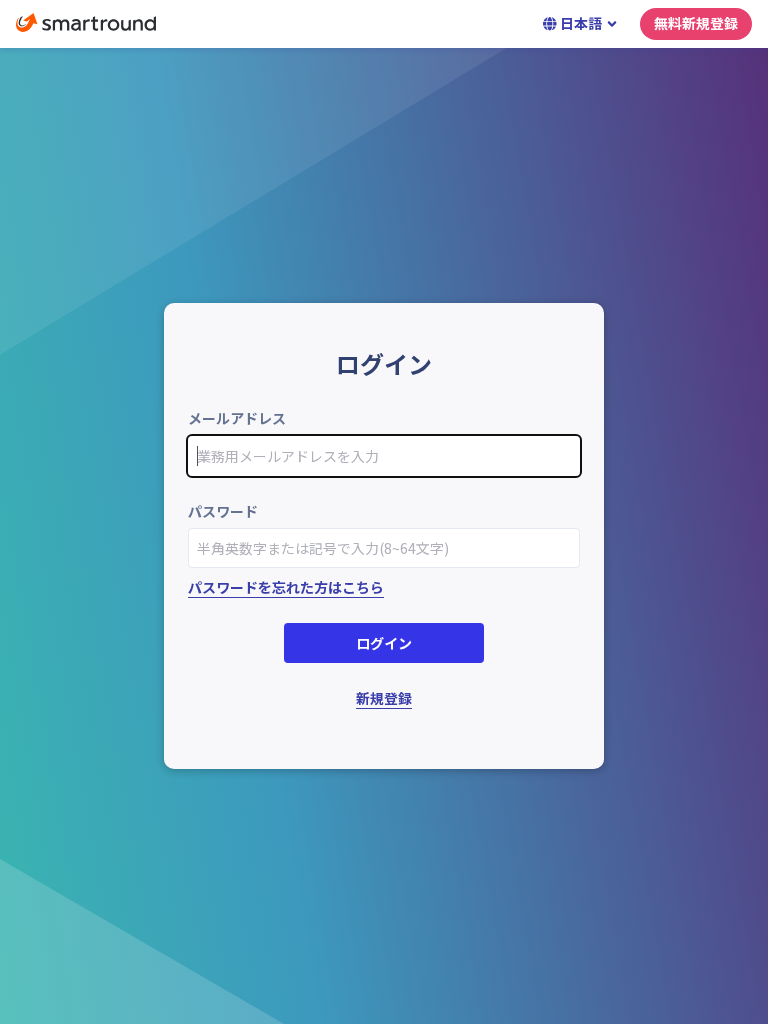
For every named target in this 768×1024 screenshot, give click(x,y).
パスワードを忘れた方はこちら (286, 587)
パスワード (223, 511)
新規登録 (384, 698)
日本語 (581, 23)
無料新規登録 (696, 23)
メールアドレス (237, 418)
